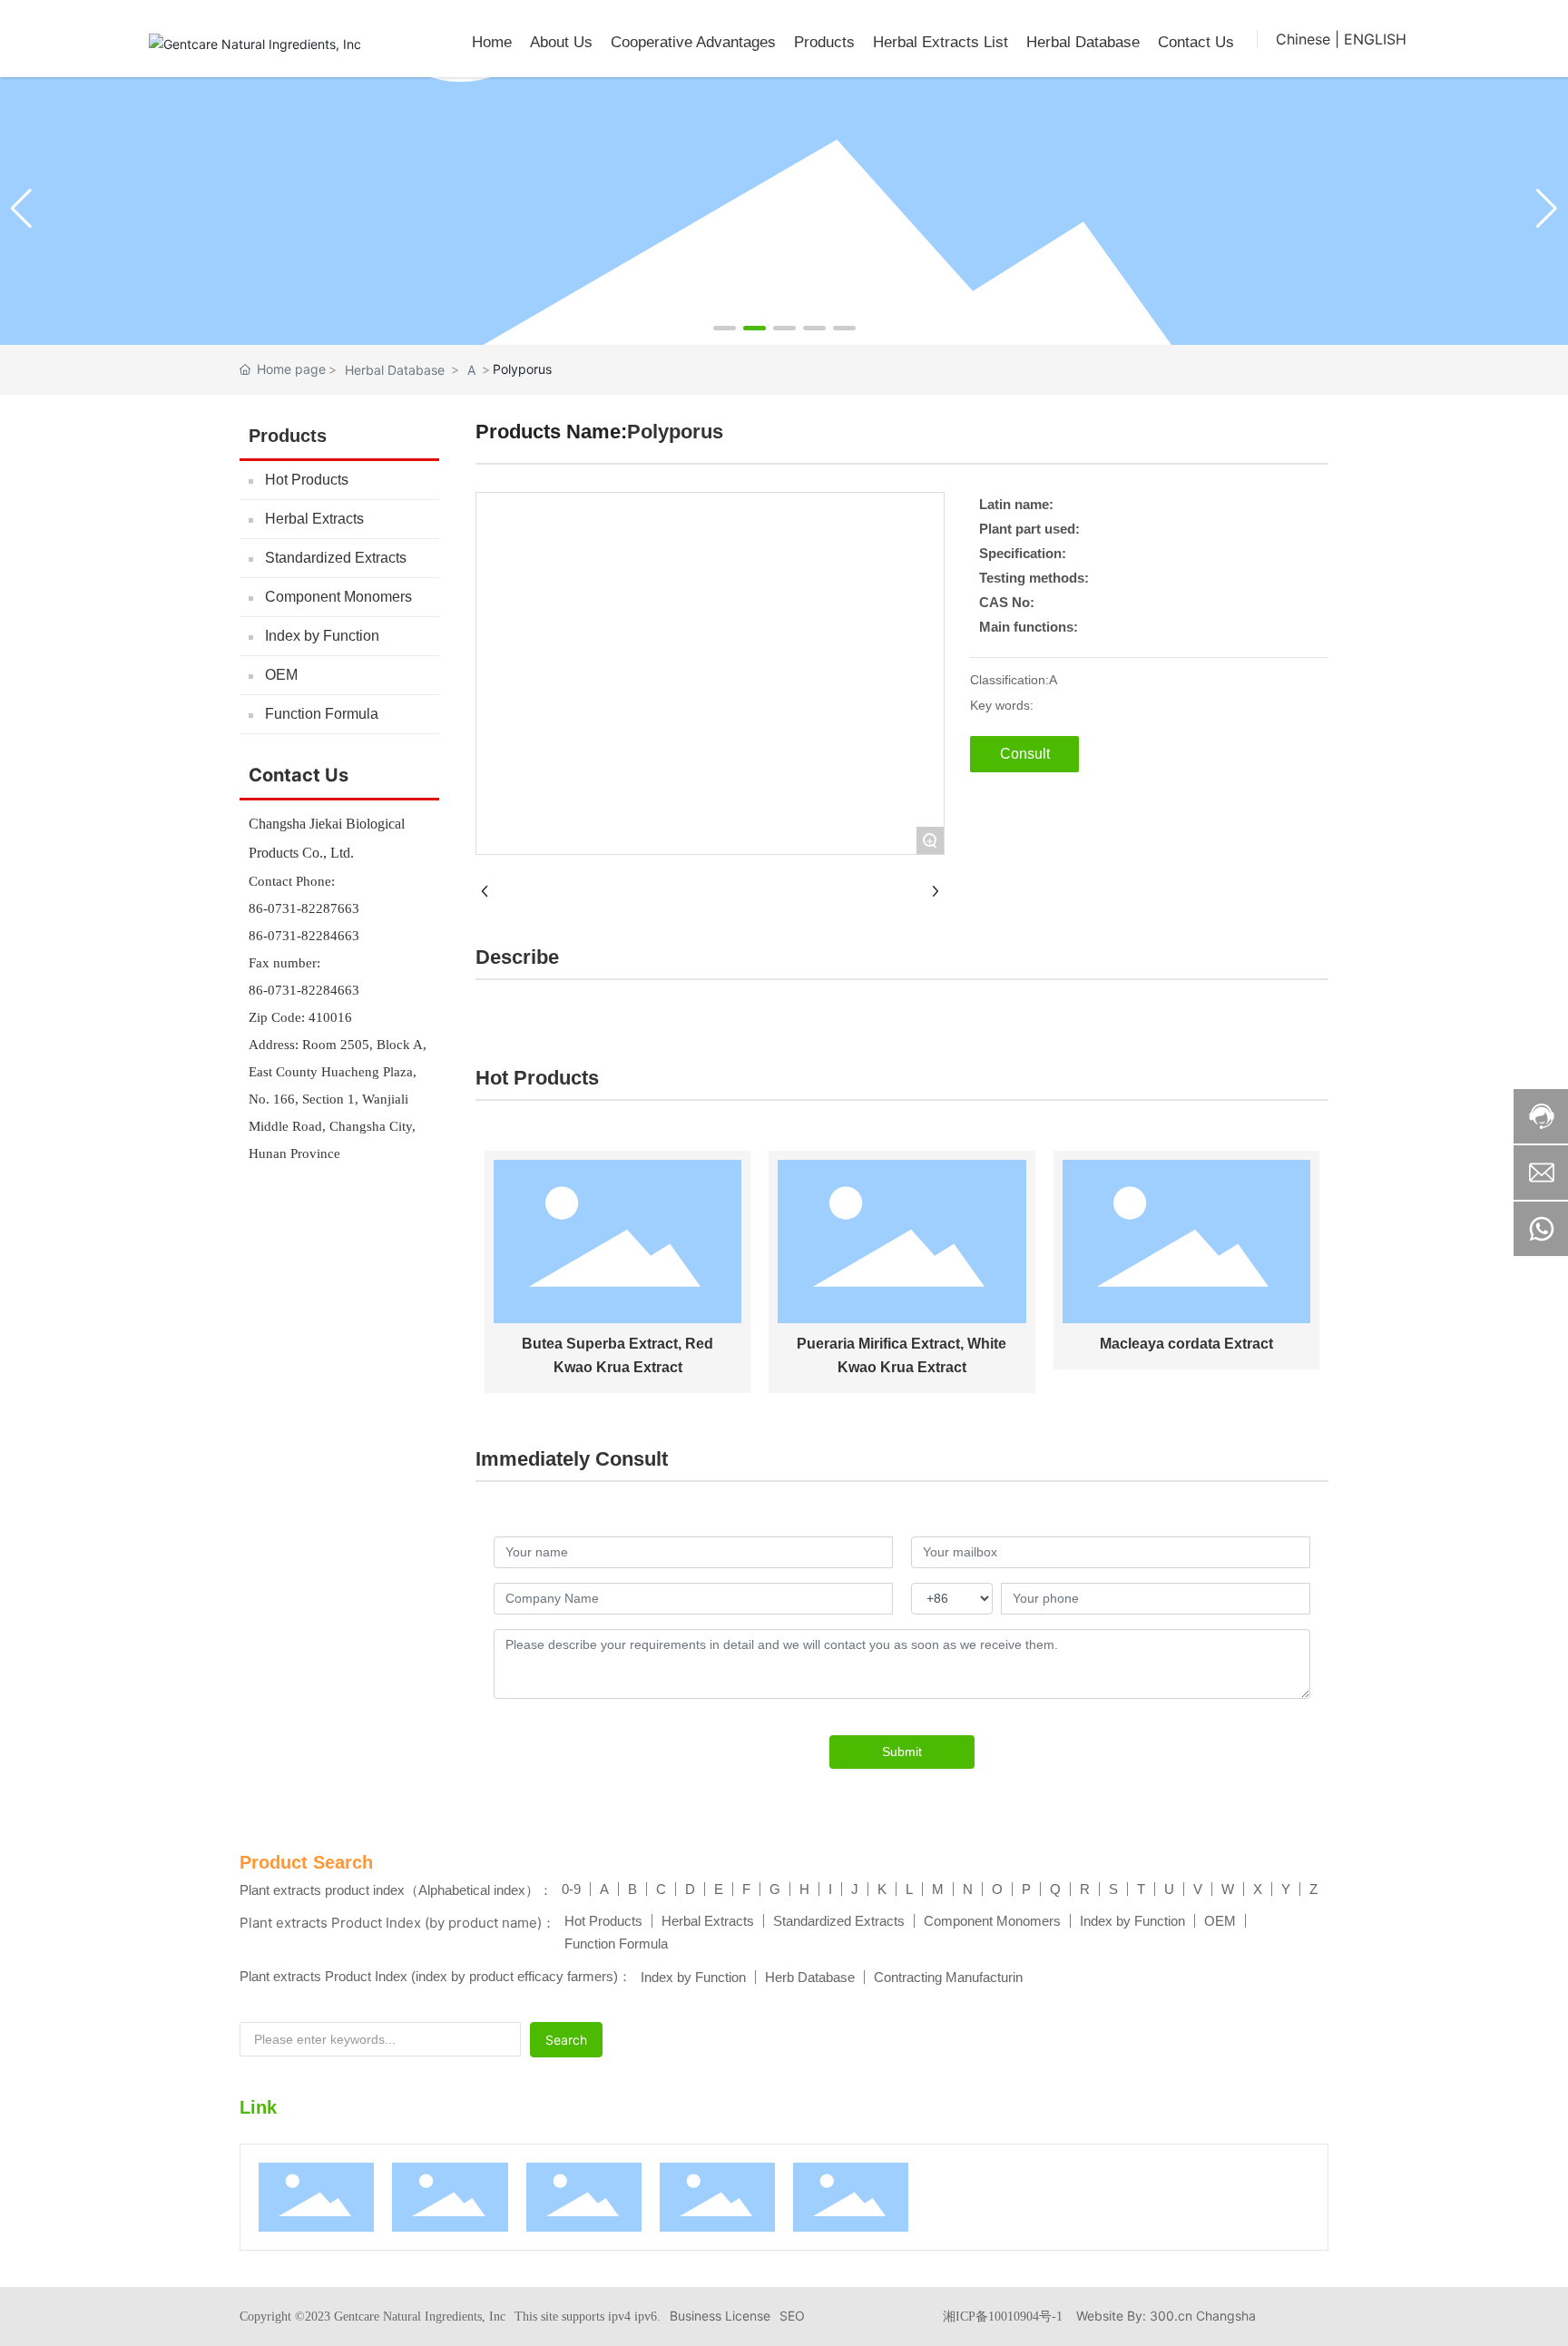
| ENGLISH (1371, 39)
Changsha (1226, 2316)
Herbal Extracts (314, 519)
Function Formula (322, 714)
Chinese (1303, 39)
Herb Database (810, 1977)
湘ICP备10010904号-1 (1003, 2317)
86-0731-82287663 (304, 908)
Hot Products (307, 480)
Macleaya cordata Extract (1186, 1344)
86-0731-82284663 (304, 936)
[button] (725, 328)
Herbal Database (395, 370)
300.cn (1171, 2316)
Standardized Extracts (336, 558)
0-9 (571, 1889)
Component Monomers (338, 597)
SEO (792, 2316)
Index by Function (322, 636)
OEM (281, 675)
